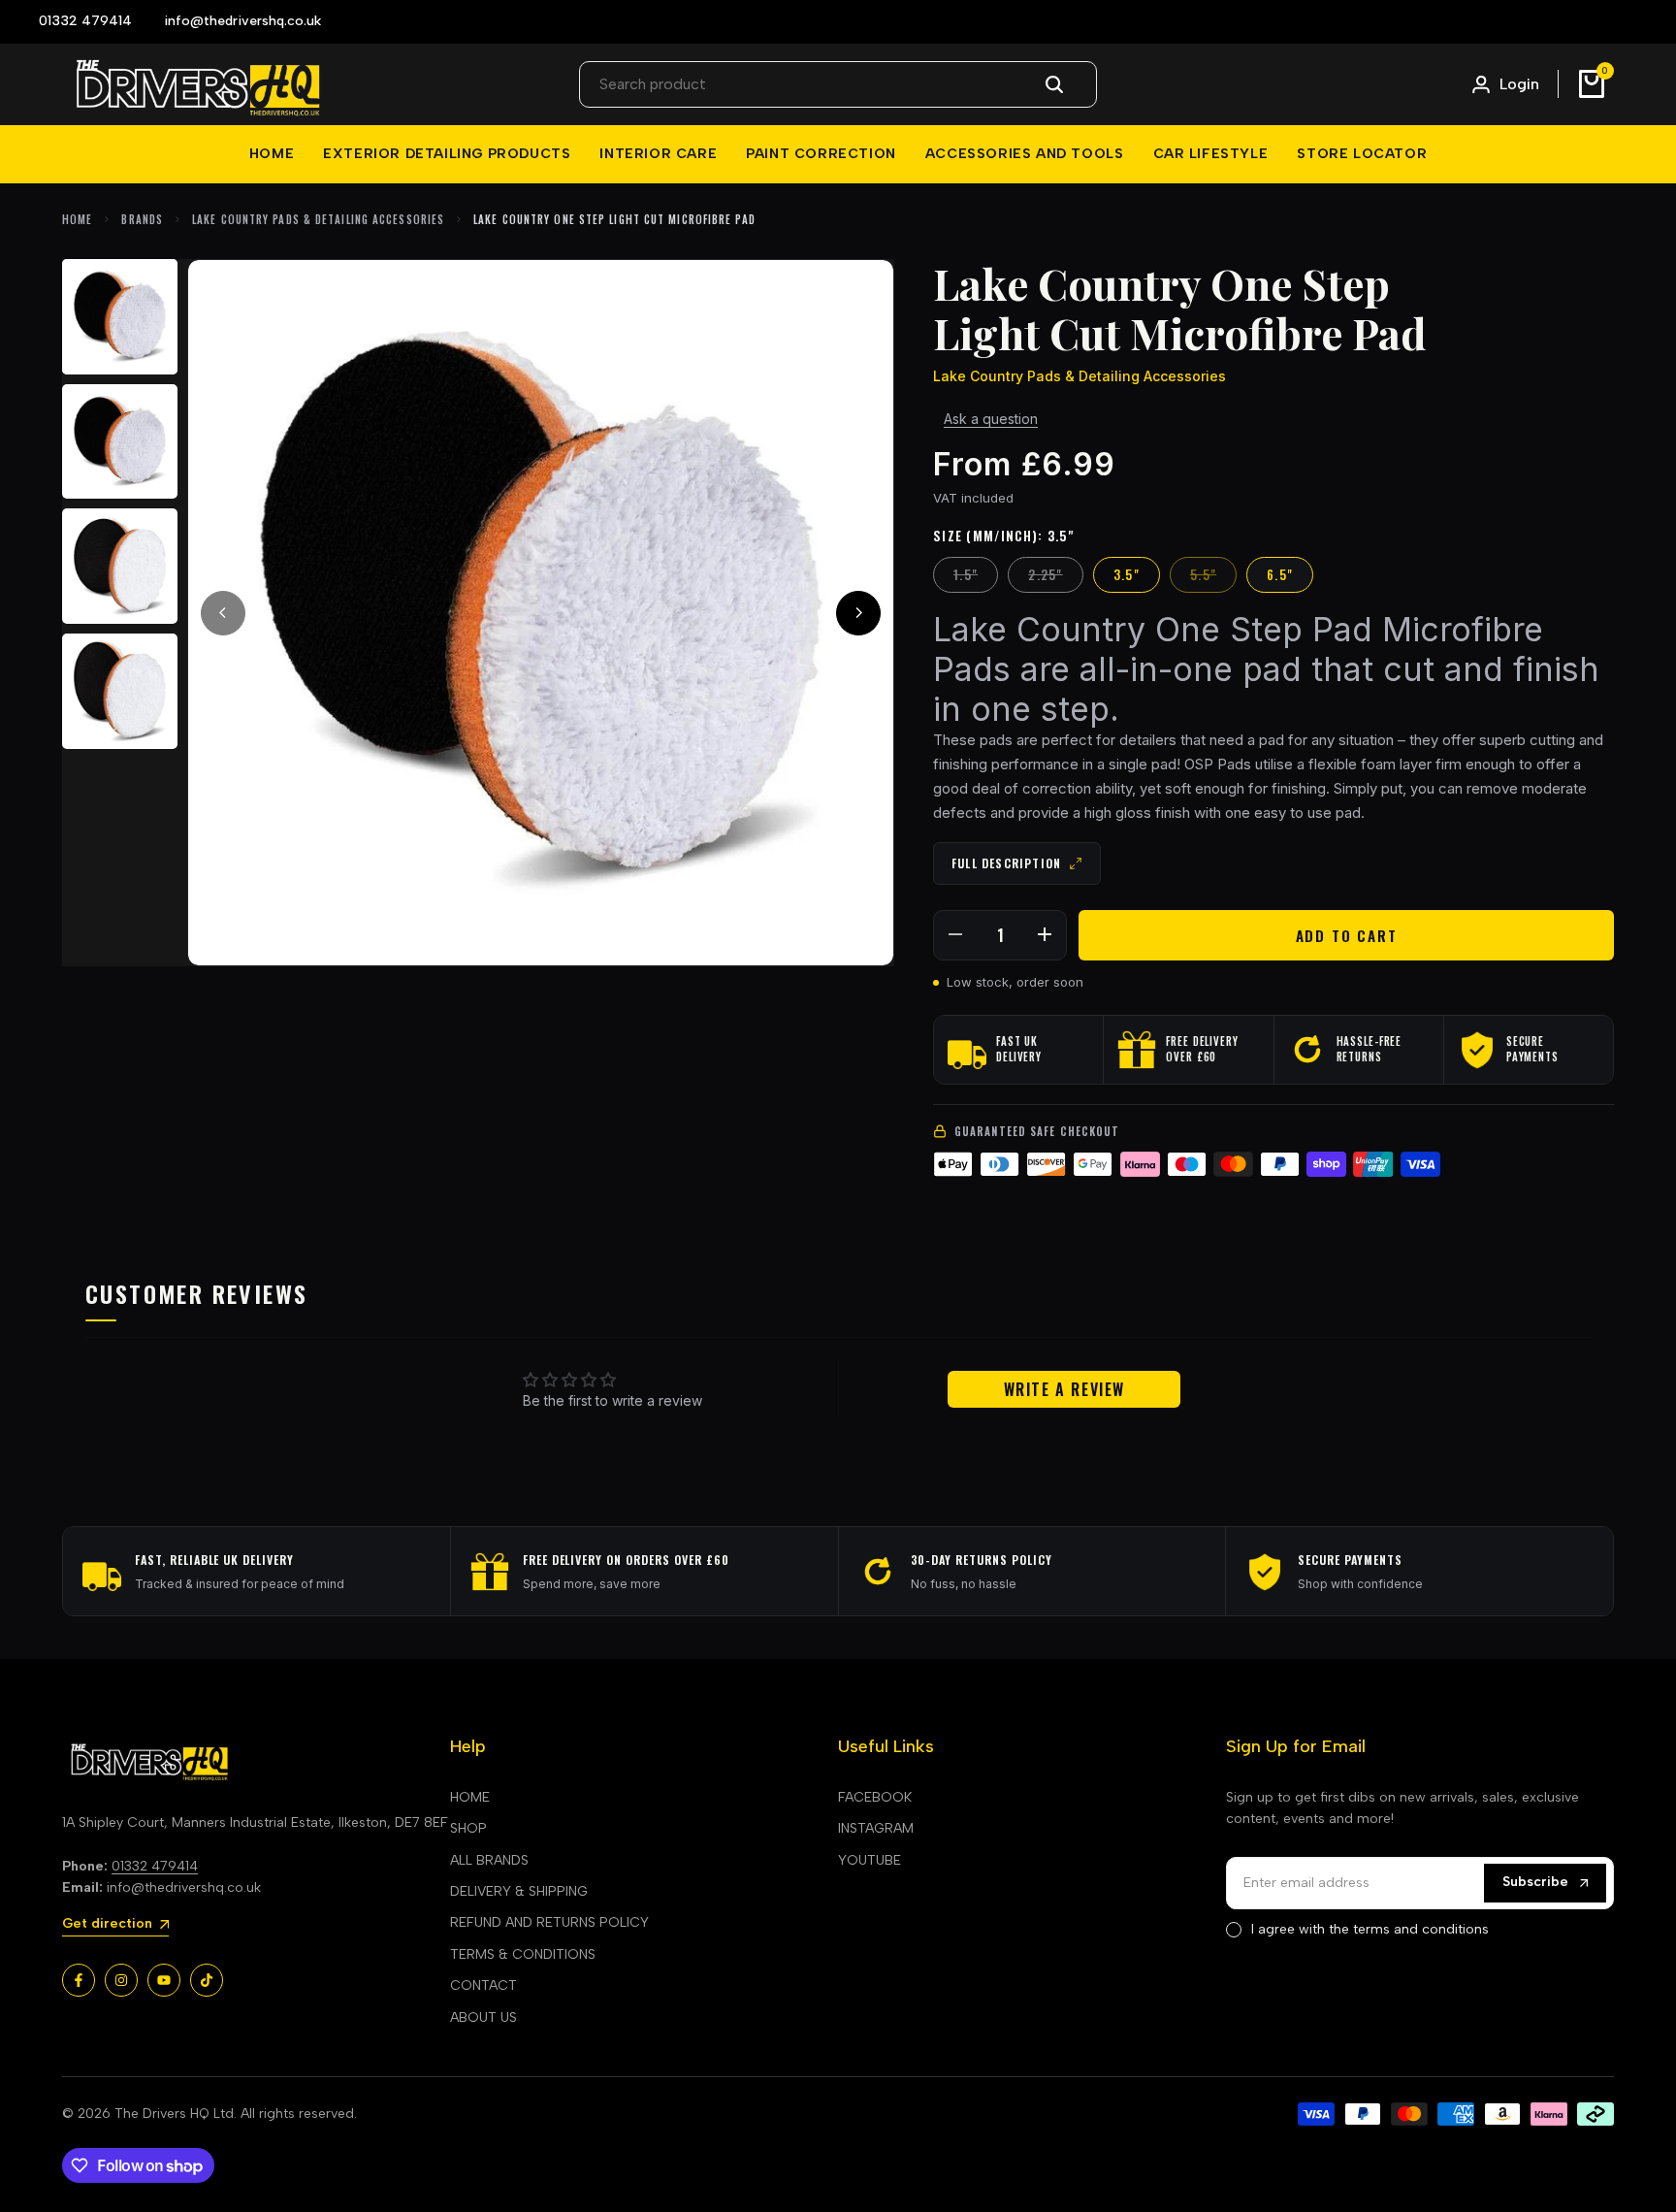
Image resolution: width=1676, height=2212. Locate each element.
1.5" (975, 574)
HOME (470, 1797)
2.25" (1055, 574)
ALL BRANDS (489, 1860)
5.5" (1213, 574)
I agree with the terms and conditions (1370, 1929)
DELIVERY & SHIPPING (519, 1891)
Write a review (1064, 1389)
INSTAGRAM (876, 1828)
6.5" (1280, 574)
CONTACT (483, 1985)
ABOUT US (483, 2017)
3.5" (1127, 574)
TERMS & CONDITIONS (523, 1954)
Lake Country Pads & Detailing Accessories (318, 219)
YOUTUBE (870, 1860)
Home (77, 219)
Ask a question (991, 419)
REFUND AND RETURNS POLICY (549, 1922)
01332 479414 (155, 1866)
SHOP (468, 1828)
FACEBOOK (875, 1797)
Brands (142, 219)
